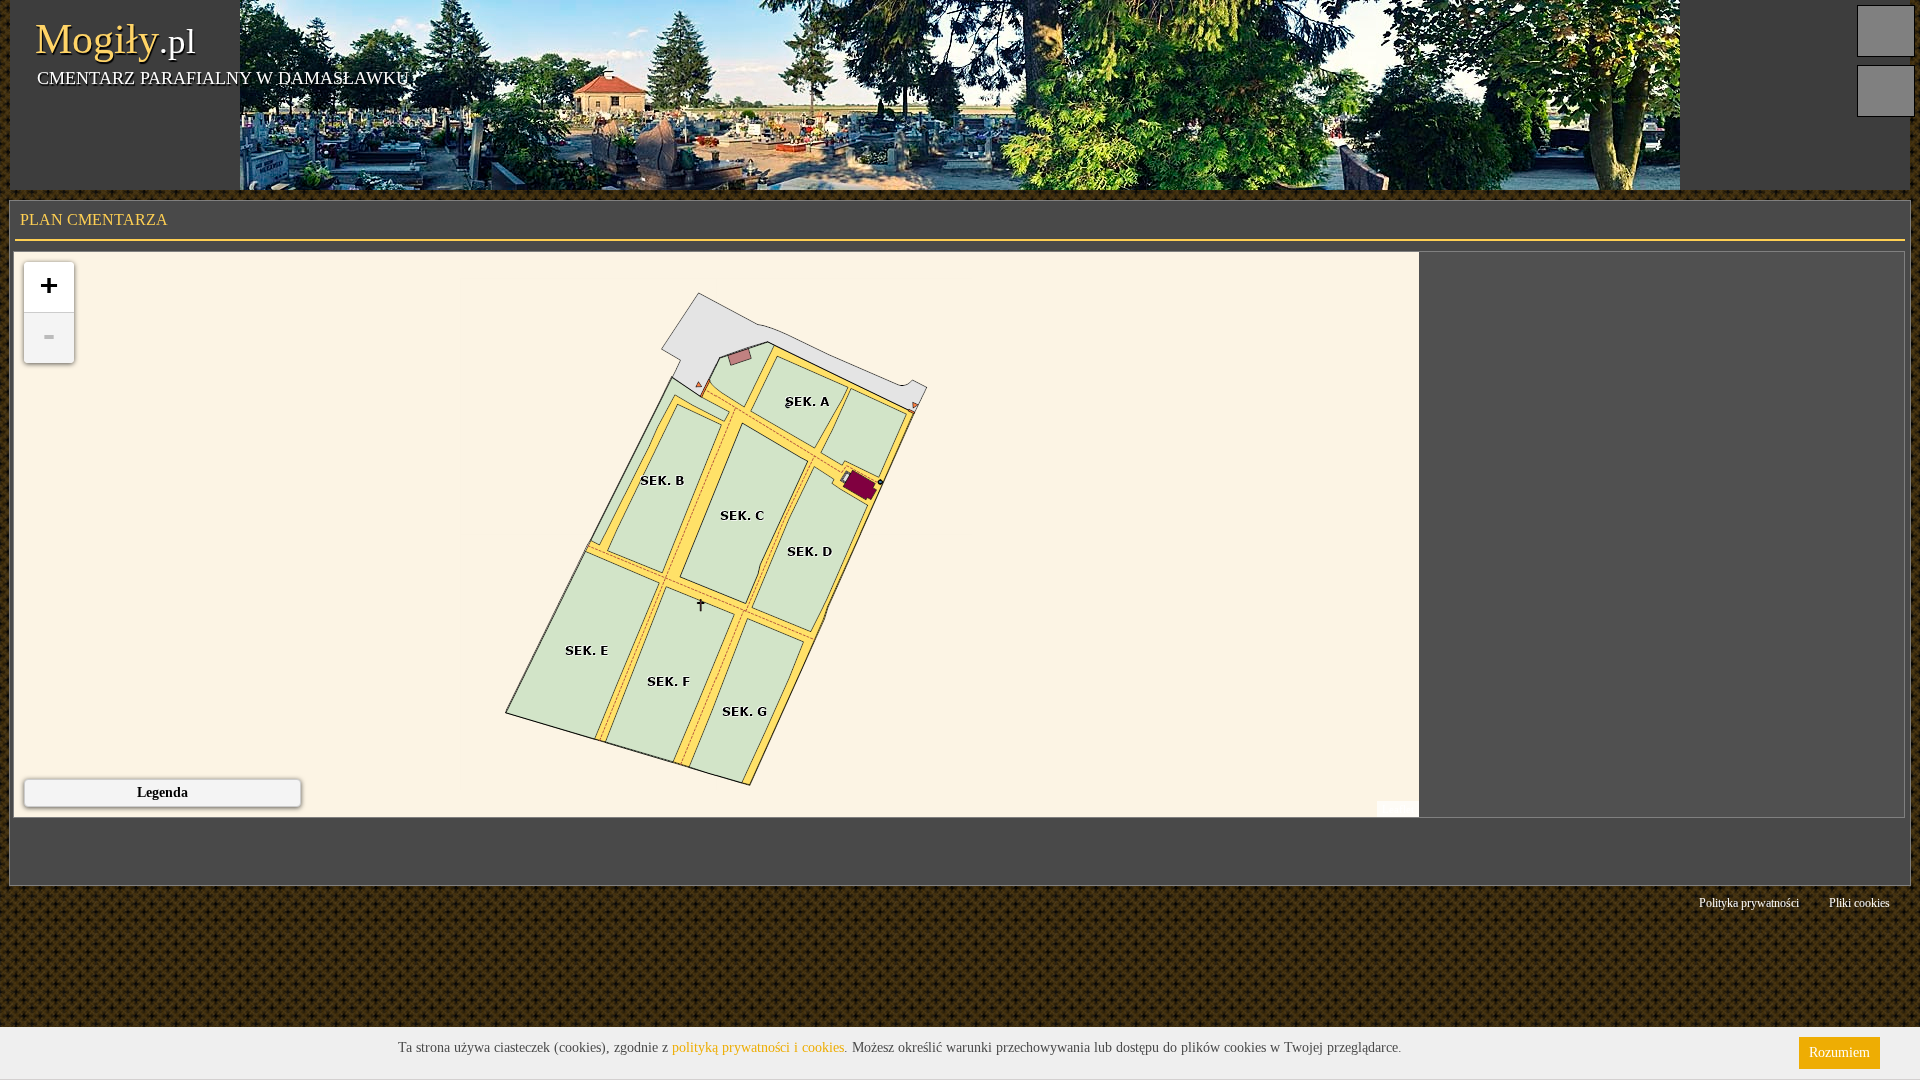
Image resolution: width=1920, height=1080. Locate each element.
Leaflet (1398, 809)
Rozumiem (1839, 1052)
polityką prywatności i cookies (758, 1047)
